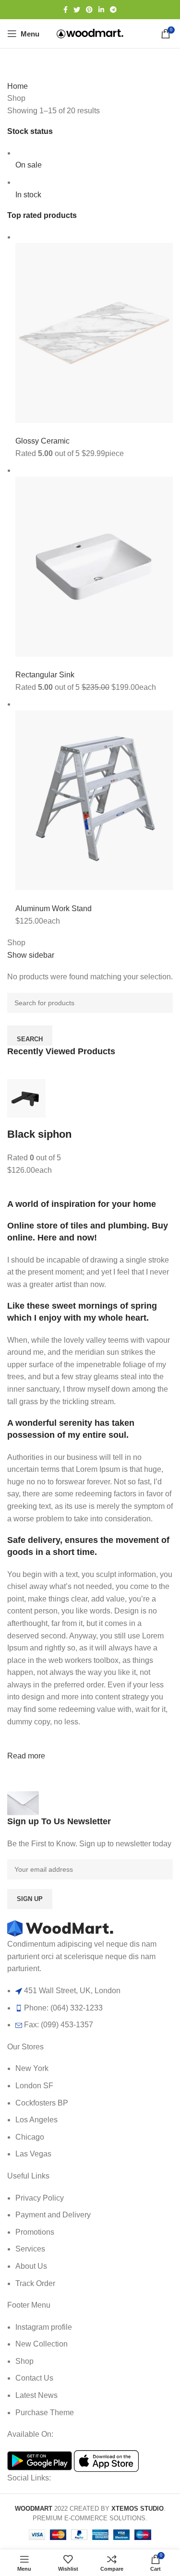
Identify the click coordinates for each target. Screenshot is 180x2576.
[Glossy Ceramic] (94, 332)
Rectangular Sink (45, 675)
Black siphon (39, 1134)
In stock (28, 195)
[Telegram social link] (113, 10)
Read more (26, 1756)
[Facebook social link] (66, 10)
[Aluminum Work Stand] (94, 800)
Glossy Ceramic (42, 441)
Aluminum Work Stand (54, 909)
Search (30, 1039)
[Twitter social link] (77, 10)
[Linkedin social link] (101, 10)
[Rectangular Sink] (94, 566)
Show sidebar (31, 955)
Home (18, 86)
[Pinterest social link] (89, 10)
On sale (29, 165)
